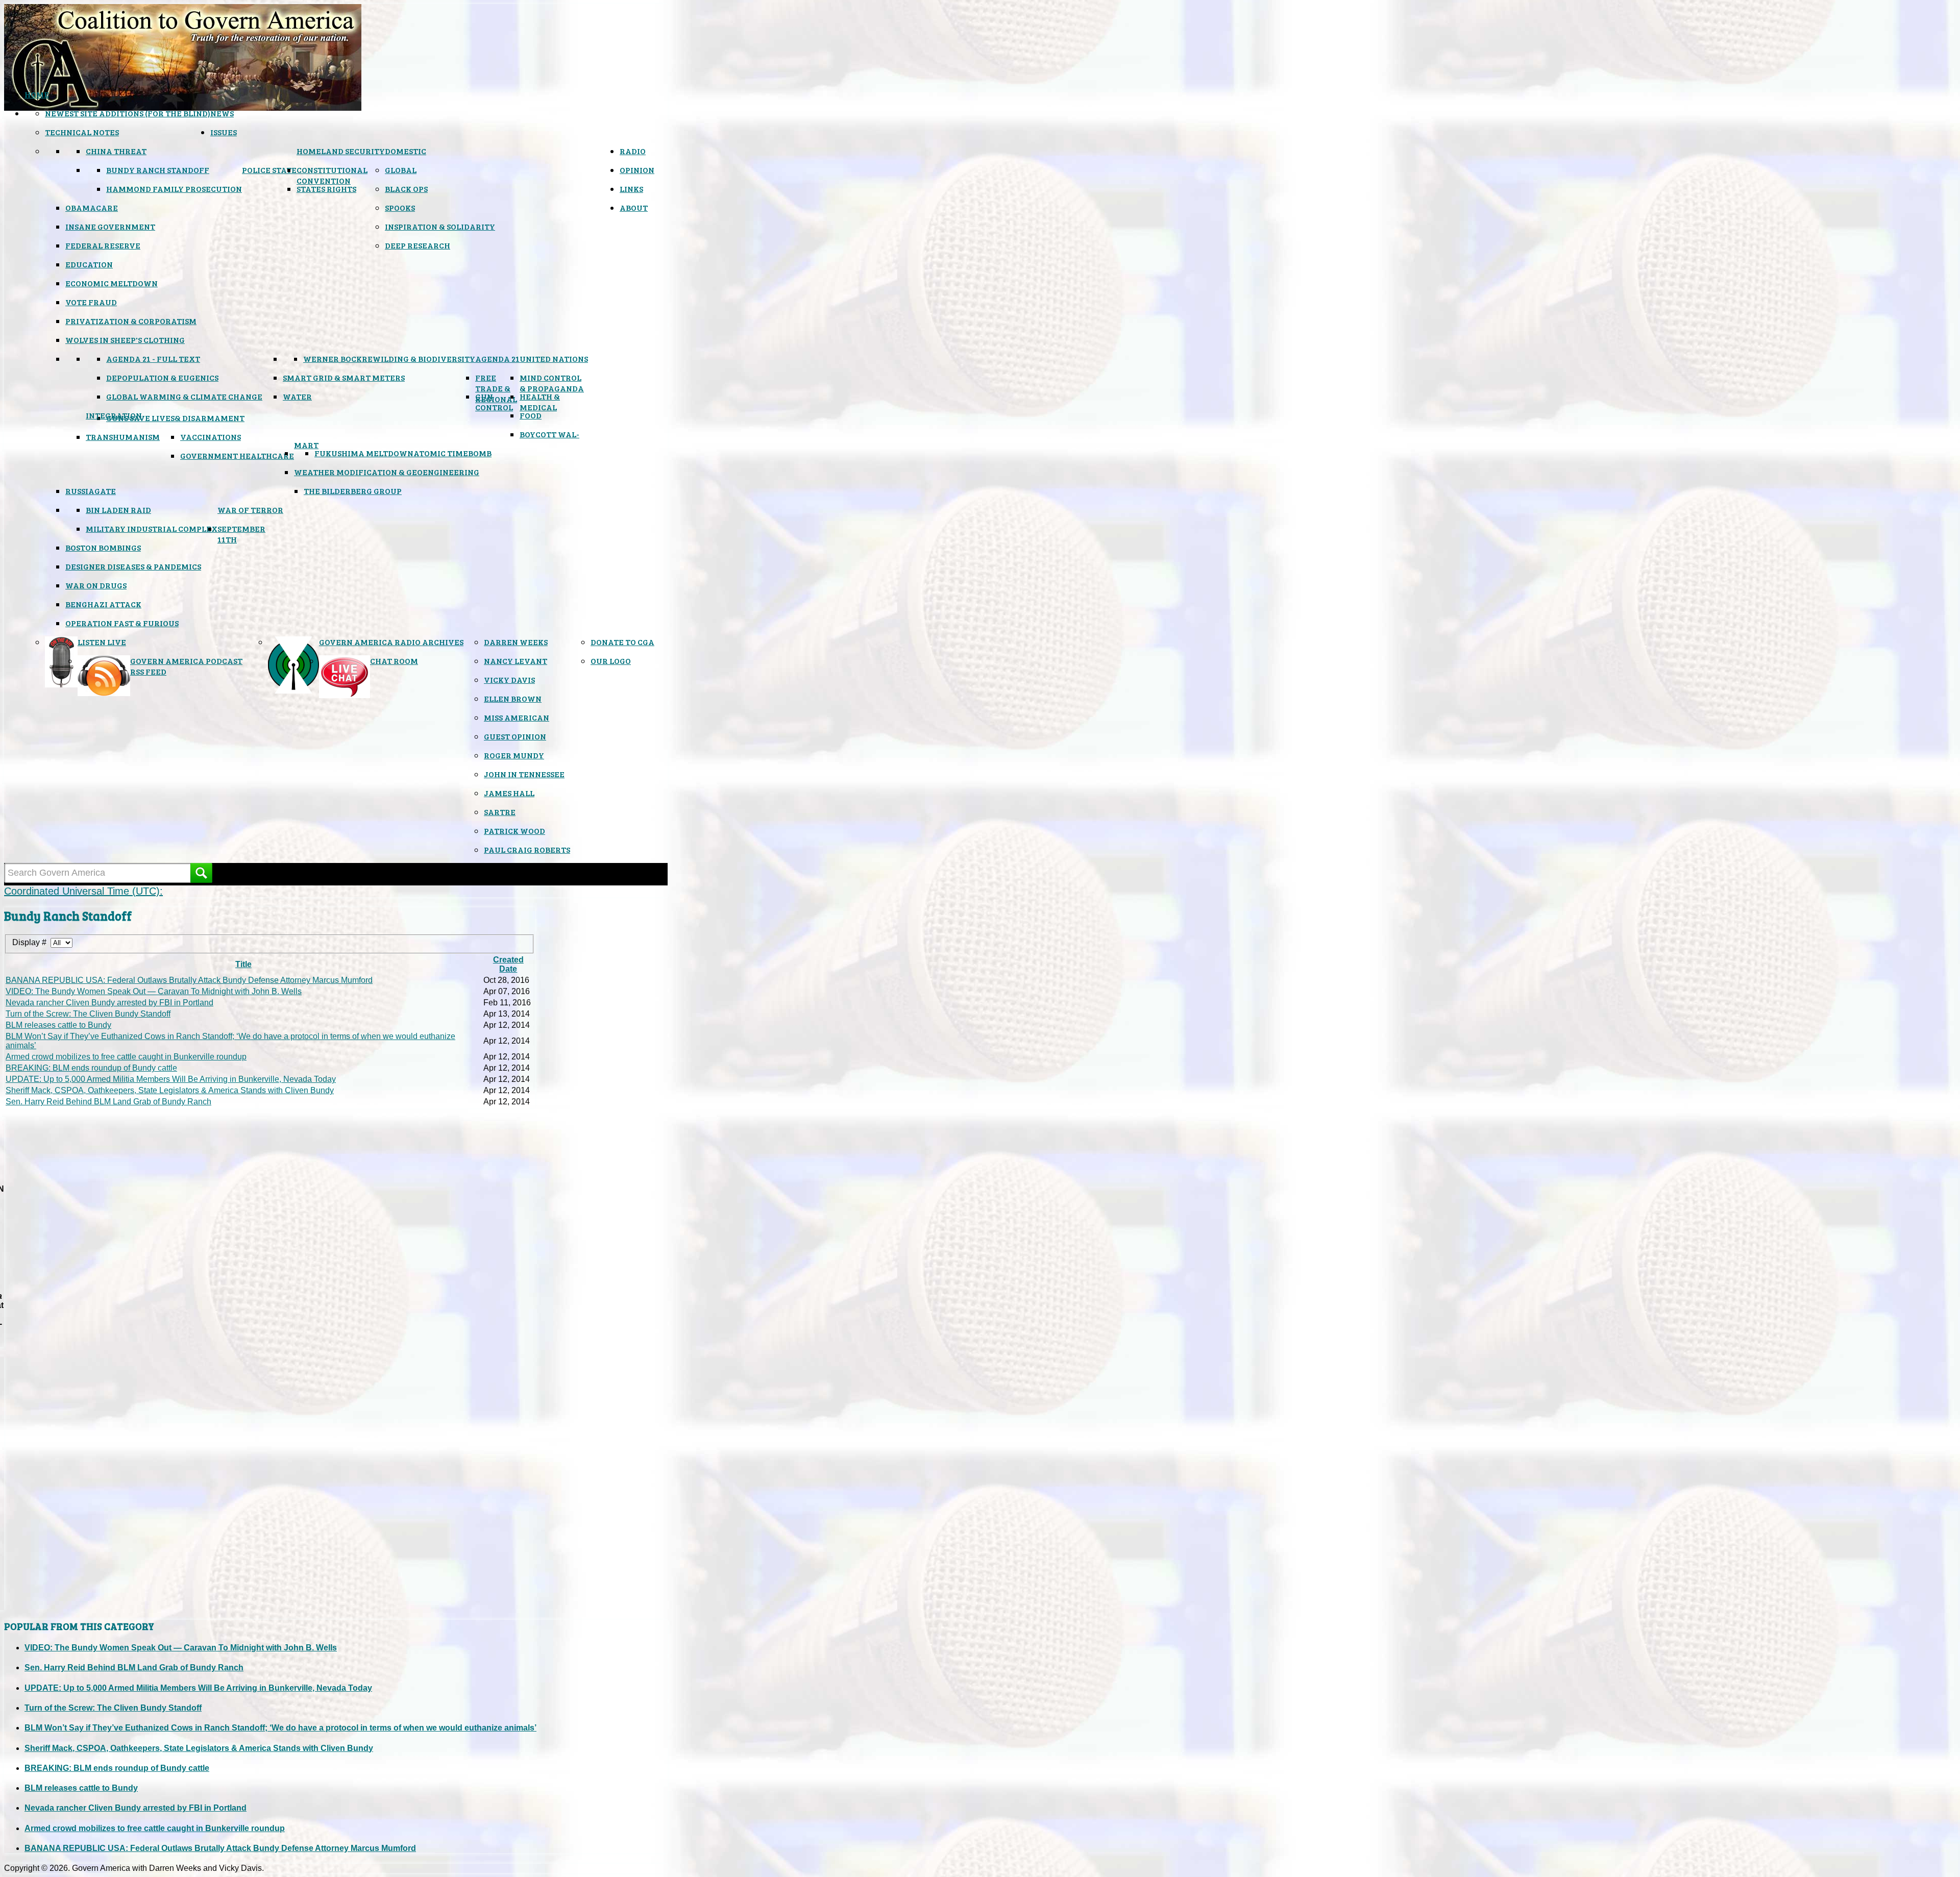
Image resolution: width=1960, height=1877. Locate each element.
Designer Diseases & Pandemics (133, 566)
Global (401, 170)
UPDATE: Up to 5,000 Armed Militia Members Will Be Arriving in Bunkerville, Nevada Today (171, 1079)
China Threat (116, 151)
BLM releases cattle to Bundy (58, 1025)
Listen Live (102, 642)
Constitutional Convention (332, 175)
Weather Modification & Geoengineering (387, 472)
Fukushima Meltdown (364, 453)
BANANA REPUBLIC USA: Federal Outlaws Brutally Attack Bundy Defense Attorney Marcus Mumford (189, 980)
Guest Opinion (515, 736)
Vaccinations (211, 437)
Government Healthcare (237, 455)
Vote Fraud (91, 302)
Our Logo (611, 661)
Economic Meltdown (112, 283)
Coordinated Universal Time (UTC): (83, 891)
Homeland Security (341, 151)
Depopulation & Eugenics (162, 377)
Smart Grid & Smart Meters (344, 377)
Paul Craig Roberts (527, 849)
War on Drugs (96, 585)
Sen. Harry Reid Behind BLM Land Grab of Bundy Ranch (108, 1102)
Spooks (400, 207)
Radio (633, 151)
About (634, 207)
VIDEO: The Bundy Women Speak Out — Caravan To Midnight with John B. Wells (154, 991)
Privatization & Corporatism (131, 321)
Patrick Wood (514, 831)
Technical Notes (82, 132)
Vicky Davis (509, 680)
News (222, 113)
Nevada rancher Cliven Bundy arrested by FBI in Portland (109, 1003)
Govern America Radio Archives (391, 642)
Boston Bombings (103, 547)
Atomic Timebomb (452, 453)
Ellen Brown (513, 698)
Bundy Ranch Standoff (158, 170)
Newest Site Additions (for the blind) (128, 113)
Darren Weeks (516, 642)
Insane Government (110, 226)
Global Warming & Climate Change (184, 396)
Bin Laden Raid (118, 510)
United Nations (554, 359)
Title (243, 964)
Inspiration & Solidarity (440, 226)
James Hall (509, 793)
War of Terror (250, 510)
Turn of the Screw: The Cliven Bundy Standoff (88, 1014)
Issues (224, 132)
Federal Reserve (103, 245)
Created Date (508, 964)
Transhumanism (123, 437)
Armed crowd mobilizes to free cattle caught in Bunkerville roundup (126, 1057)
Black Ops (406, 189)
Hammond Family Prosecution (174, 189)
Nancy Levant (516, 661)
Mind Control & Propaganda (552, 383)
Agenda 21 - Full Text (153, 359)
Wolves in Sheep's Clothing (125, 340)
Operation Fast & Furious (122, 623)
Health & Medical (540, 402)
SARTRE (500, 812)
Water (297, 396)
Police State (269, 170)
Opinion (637, 170)
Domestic (406, 151)
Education (89, 264)
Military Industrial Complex (152, 528)
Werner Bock (333, 359)
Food (531, 415)
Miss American (517, 717)
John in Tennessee (524, 774)
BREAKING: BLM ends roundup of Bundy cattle (91, 1068)
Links (631, 189)
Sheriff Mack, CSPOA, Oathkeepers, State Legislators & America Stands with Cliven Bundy (170, 1090)
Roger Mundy (514, 755)
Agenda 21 (497, 359)
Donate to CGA (622, 642)
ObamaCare (92, 207)
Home (37, 94)
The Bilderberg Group (353, 491)
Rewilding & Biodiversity (419, 359)
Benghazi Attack (103, 604)
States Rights (326, 189)
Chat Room (394, 661)
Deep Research (418, 245)
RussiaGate (91, 491)
